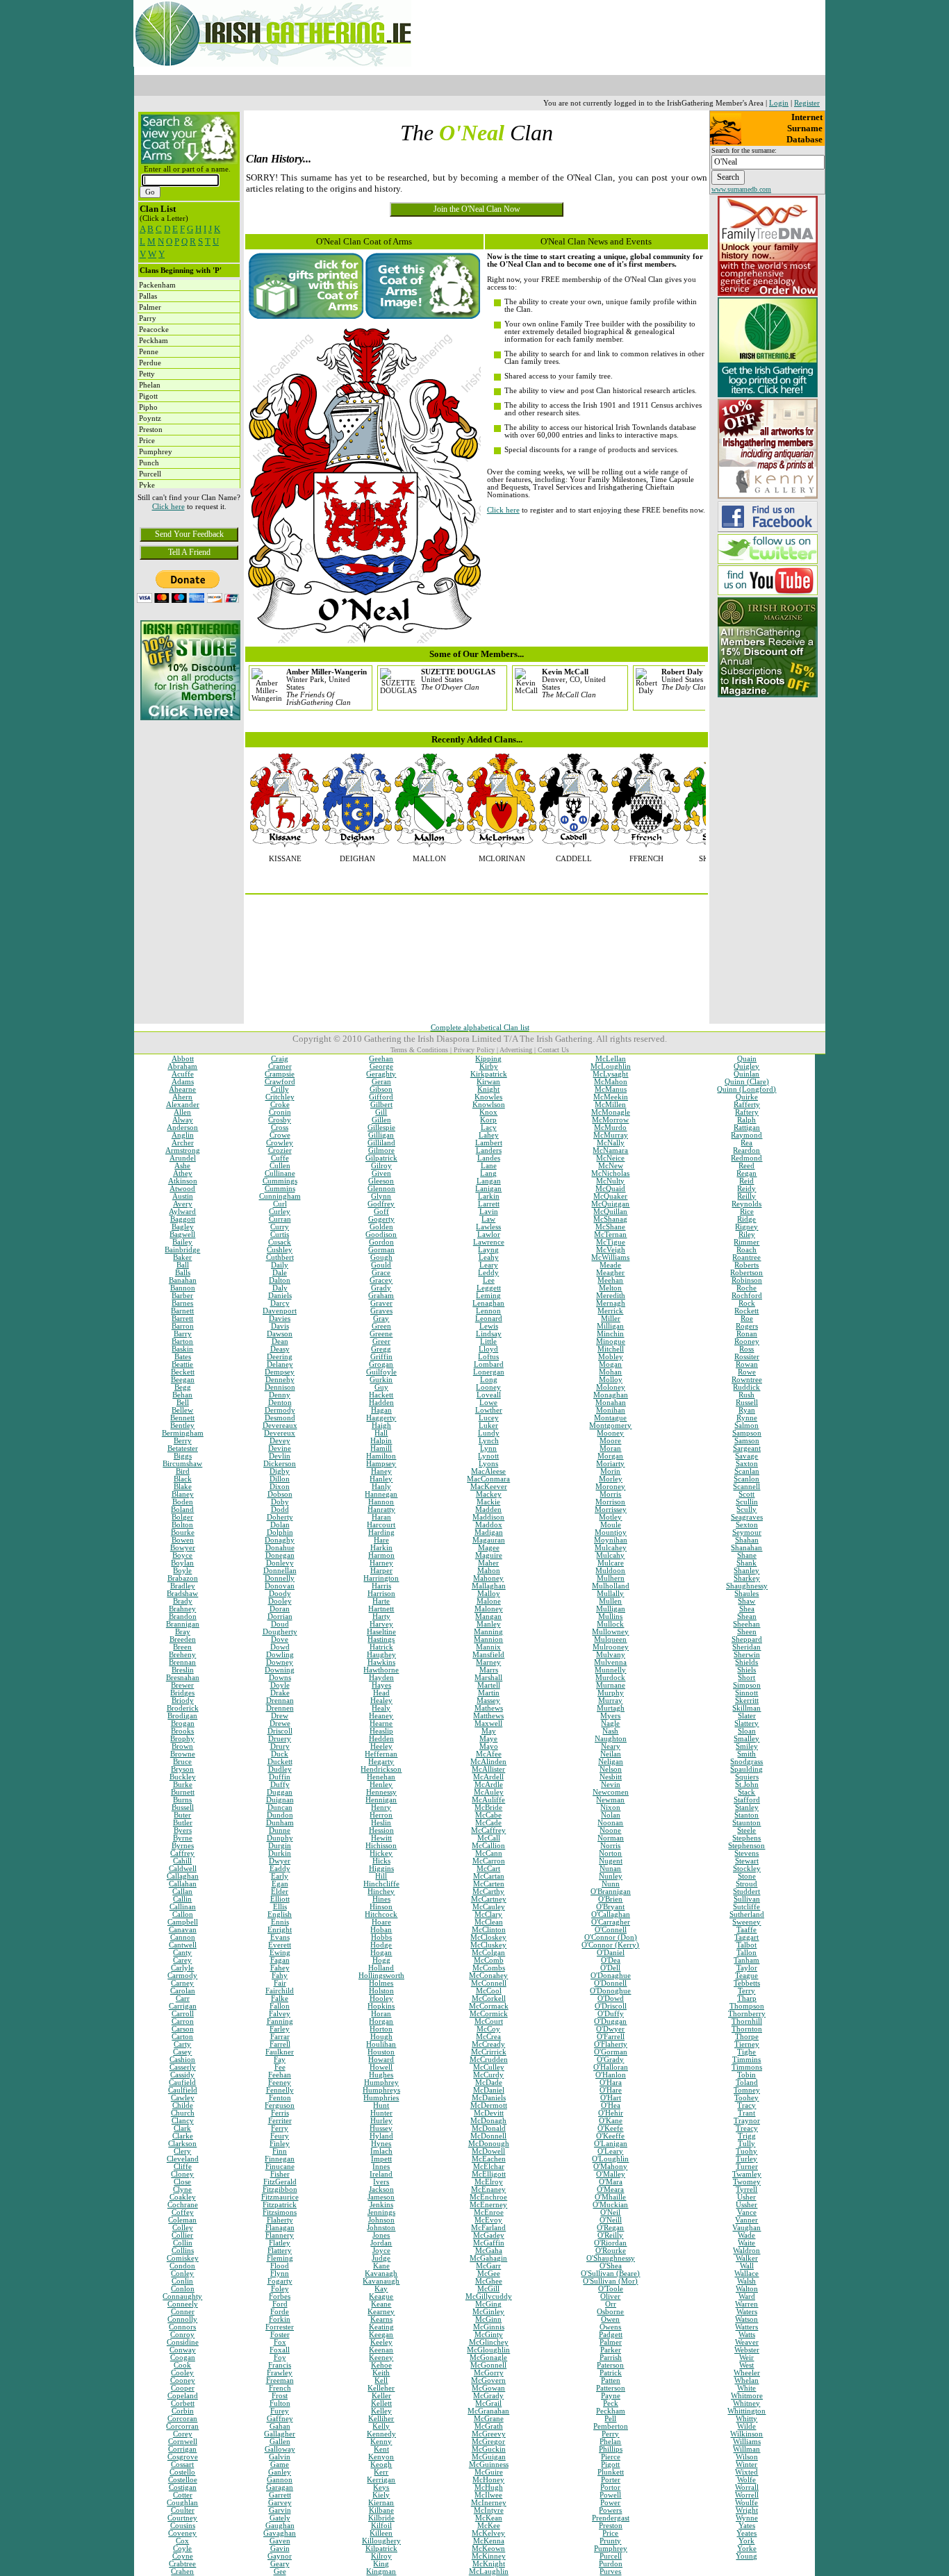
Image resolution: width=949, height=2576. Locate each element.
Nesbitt (611, 1777)
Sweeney (746, 1922)
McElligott (489, 2174)
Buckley (183, 1777)
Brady (183, 1601)
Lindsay (489, 1334)
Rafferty (747, 1105)
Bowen (183, 1540)
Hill (381, 1876)
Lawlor (489, 1235)
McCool (489, 1991)
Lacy (489, 1128)
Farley (280, 2029)
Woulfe (746, 2503)
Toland (747, 2083)
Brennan (182, 1662)
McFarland (488, 2228)
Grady (381, 1288)
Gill (381, 1112)
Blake (183, 1487)
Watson (746, 2319)
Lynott (488, 1456)
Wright (747, 2510)
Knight (488, 1089)
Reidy (746, 1189)
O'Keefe (610, 2128)
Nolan (611, 1815)
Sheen (747, 1632)
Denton (280, 1403)
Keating (381, 2327)
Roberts (746, 1265)
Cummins (280, 1189)
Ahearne (182, 1089)
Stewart (747, 1861)
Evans (280, 1937)
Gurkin (381, 1380)
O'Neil (610, 2212)
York (746, 2541)
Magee (489, 1548)
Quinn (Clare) (747, 1082)
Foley (280, 2289)
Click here (168, 507)
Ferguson (280, 2105)
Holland (381, 1968)
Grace (381, 1273)
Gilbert (381, 1105)
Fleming (280, 2258)
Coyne (183, 2556)
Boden (183, 1502)
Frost (280, 2396)
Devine (280, 1448)
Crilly (280, 1089)
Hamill (381, 1448)
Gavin (280, 2549)
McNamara (610, 1150)
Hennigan (381, 1800)
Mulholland (611, 1586)
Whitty (746, 2419)
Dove (280, 1639)
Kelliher (381, 2419)
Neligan (611, 1762)
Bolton (182, 1525)
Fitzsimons (280, 2212)
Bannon (183, 1288)
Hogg (381, 1960)
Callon (183, 1914)
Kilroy (381, 2556)
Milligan (610, 1326)
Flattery (280, 2251)
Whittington (746, 2411)
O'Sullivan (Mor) (610, 2281)
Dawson (280, 1334)
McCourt (489, 2021)
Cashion (182, 2060)
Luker (488, 1426)
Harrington (381, 1578)
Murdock (610, 1678)
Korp (488, 1120)
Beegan (183, 1380)
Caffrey (182, 1853)
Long (489, 1380)
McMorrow (610, 1120)
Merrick (610, 1311)
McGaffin (489, 2243)
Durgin (280, 1846)
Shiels (746, 1670)
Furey (280, 2411)
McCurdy (488, 2075)
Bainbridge (182, 1250)
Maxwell (488, 1723)
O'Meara (610, 2189)
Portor (610, 2487)
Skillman (746, 1708)
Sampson (747, 1433)
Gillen (381, 1120)
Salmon (746, 1426)
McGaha (489, 2251)
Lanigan (488, 1189)
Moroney (610, 1487)
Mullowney (610, 1632)
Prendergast (611, 2518)
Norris (610, 1846)
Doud (280, 1624)
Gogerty (381, 1219)
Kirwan (488, 1082)
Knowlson (489, 1105)
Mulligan (611, 1609)
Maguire (489, 1555)
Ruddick (746, 1387)
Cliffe (183, 2167)
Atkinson (183, 1181)
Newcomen (611, 1792)
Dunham (280, 1823)
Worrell (747, 2495)
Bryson (182, 1769)
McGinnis (489, 2327)
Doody (280, 1594)
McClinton (489, 1930)
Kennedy (381, 2434)
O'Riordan (610, 2243)
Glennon (381, 1189)
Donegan (280, 1555)
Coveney (182, 2533)
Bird (183, 1471)
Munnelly (610, 1670)
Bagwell (182, 1235)
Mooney (610, 1433)
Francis (280, 2365)
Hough (381, 2037)
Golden (381, 1227)
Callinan (183, 1907)
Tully (746, 2144)
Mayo (489, 1746)
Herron (381, 1815)
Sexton (747, 1525)
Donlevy (280, 1563)
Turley (746, 2159)
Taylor (747, 1968)
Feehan (280, 2075)
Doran (280, 1609)
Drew (280, 1716)
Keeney (381, 2358)
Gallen (280, 2442)
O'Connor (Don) (611, 1937)
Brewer (182, 1685)
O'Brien (610, 1899)
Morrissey (611, 1510)
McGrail (488, 2403)
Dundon (280, 1815)
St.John (747, 1785)
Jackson (381, 2189)
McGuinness (489, 2465)
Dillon (280, 1479)
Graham (381, 1296)
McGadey (489, 2235)
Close (182, 2182)
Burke (183, 1785)
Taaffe (746, 1930)
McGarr (488, 2266)
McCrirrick (489, 2052)
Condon (182, 2266)
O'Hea (611, 2105)
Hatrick (381, 1647)
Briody (183, 1701)
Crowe (280, 1135)
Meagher (610, 1273)
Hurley (381, 2121)
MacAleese (488, 1471)
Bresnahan (183, 1678)
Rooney (747, 1341)
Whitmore (747, 2396)
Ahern (182, 1097)
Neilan (611, 1754)
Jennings (381, 2212)
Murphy (611, 1693)
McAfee (489, 1754)
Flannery (280, 2235)
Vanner (746, 2220)
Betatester (183, 1448)
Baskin (182, 1349)
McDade (489, 2083)
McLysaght (610, 1074)
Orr (611, 2304)
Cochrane (183, 2205)
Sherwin (747, 1655)
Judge (381, 2258)
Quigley (746, 1066)
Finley (280, 2144)
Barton (182, 1341)
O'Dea (611, 1960)
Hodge (381, 1945)
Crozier (280, 1150)
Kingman (381, 2571)
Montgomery (610, 1426)
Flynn (280, 2274)
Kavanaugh (381, 2281)
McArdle (489, 1785)
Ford (280, 2304)
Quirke (747, 1097)
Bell (183, 1403)
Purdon (611, 2564)
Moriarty (610, 1464)
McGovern (488, 2380)
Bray (183, 1632)
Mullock (610, 1624)
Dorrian (280, 1617)
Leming (488, 1296)
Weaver (747, 2342)
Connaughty (182, 2296)
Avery (183, 1204)
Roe (747, 1319)
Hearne (381, 1723)
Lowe (488, 1403)
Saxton (747, 1464)
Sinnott (746, 1693)
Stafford (747, 1800)
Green (381, 1326)
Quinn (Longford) (746, 1089)
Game (280, 2465)
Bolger (182, 1517)
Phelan (610, 2442)
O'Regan (610, 2228)
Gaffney (280, 2419)
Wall (747, 2266)
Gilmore (381, 1150)
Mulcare (611, 1563)
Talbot (746, 1945)
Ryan (747, 1410)
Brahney (182, 1609)
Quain (747, 1059)
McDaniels (489, 2098)
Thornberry (747, 2014)
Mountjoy (611, 1532)
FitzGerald (280, 2182)
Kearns (381, 2319)
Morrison (610, 1502)
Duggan (280, 1792)
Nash (610, 1731)
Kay (381, 2289)
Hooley (381, 1999)
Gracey (381, 1280)
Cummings (280, 1181)
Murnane (611, 1685)
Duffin (280, 1777)
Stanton (746, 1815)
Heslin (381, 1823)
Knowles (488, 1097)
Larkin (489, 1196)
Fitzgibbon (280, 2189)
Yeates (746, 2533)
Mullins (610, 1617)
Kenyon (381, 2457)
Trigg (747, 2136)
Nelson (611, 1769)
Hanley (381, 1479)
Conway (183, 2350)
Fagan (280, 1960)
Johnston (381, 2228)
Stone (747, 1876)
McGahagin (488, 2258)
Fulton (280, 2403)
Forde (280, 2312)
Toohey (746, 2098)
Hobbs (381, 1937)
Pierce (611, 2457)
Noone (610, 1830)
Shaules (746, 1594)
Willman (746, 2449)
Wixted (746, 2472)
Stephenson (746, 1846)
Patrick (611, 2373)
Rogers (747, 1326)
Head (381, 1693)
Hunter (381, 2113)
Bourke (183, 1532)
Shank (746, 1563)
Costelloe (183, 2480)
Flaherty (280, 2220)
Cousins (183, 2526)
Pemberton (611, 2426)
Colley (183, 2228)
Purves (610, 2571)
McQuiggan (610, 1204)
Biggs (183, 1456)
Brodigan (182, 1716)
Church (183, 2113)
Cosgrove (183, 2457)
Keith (381, 2373)
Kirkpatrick (489, 1074)
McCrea (488, 2037)
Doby (280, 1502)
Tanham (746, 1960)
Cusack (280, 1242)
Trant (746, 2113)
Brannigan (183, 1624)
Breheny (182, 1655)
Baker (182, 1257)
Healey (381, 1701)
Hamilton (381, 1456)
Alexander (183, 1105)
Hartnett (381, 1609)
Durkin (280, 1853)
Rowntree (747, 1380)
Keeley (381, 2342)
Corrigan (182, 2449)
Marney (488, 1662)
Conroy (182, 2335)
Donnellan (280, 1571)
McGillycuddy (489, 2296)
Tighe (746, 2052)
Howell (381, 2067)
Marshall (488, 1678)
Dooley (280, 1601)
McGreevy (489, 2434)
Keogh (381, 2465)
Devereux (280, 1433)
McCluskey (488, 1945)
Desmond (280, 1418)
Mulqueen (610, 1639)
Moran (610, 1448)
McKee (489, 2526)
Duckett (280, 1762)
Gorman (381, 1250)
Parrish (611, 2358)
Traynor (747, 2121)
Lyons (488, 1464)
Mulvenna (610, 1662)
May (489, 1731)
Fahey (280, 1968)
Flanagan (280, 2228)
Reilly (746, 1196)
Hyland (381, 2136)
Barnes (182, 1303)
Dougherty (280, 1632)
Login (779, 103)
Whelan (746, 2380)
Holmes (381, 1983)
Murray (610, 1701)
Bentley (182, 1426)
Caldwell (183, 1869)
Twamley (747, 2174)
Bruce (182, 1762)
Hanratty (381, 1510)
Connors (182, 2327)
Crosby (280, 1120)
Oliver (610, 2296)
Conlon (183, 2289)
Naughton (611, 1739)
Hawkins (381, 1662)
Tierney (747, 2044)
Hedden (381, 1739)
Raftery (747, 1112)
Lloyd (488, 1349)
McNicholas (610, 1173)
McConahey (488, 1976)
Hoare (381, 1922)
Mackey (489, 1494)
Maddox (489, 1525)
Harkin (381, 1548)
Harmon (381, 1555)
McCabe (488, 1815)
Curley (280, 1212)
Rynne (747, 1418)
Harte (381, 1601)
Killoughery (381, 2541)
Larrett (489, 1204)
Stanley (747, 1808)
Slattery (746, 1723)
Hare (381, 1540)
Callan (182, 1892)
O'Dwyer (610, 2029)
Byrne (183, 1838)
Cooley (182, 2373)
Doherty (280, 1517)
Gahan (280, 2426)
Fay (280, 2060)
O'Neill (611, 2220)
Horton (381, 2029)
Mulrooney (611, 1647)
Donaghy (280, 1540)
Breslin (183, 1670)
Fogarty (280, 2281)
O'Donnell (610, 1983)
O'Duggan (610, 2021)
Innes (381, 2167)
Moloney (611, 1387)
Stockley (747, 1869)
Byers (183, 1830)
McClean (489, 1922)
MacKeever (489, 1487)
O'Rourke (611, 2251)
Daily (280, 1265)
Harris (381, 1586)
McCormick (489, 2014)
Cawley (183, 2098)
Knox (488, 1112)
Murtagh (611, 1708)
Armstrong (183, 1150)
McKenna (489, 2541)
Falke (280, 1999)
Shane (747, 1555)
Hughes (381, 2075)
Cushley (280, 1250)
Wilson (747, 2457)
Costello (182, 2472)
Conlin (182, 2281)
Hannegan (381, 1494)
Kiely (381, 2495)
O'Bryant (610, 1907)
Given (381, 1173)
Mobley (611, 1357)
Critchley (280, 1097)
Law (488, 1219)
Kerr (381, 2472)
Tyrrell (746, 2189)
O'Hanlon (611, 2075)
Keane (381, 2304)
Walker (747, 2258)
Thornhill (747, 2021)
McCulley (489, 2067)
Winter (746, 2465)
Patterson (611, 2388)
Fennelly (280, 2090)
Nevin (611, 1785)
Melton (610, 1288)
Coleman (182, 2220)
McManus (611, 1089)
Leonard (489, 1319)
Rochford (747, 1296)
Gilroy (381, 1166)
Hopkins (381, 2006)
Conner (183, 2312)
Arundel (183, 1158)
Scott (746, 1494)
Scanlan (747, 1471)
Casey (182, 2052)
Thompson (747, 2006)
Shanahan (746, 1548)
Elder (280, 1892)
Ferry (280, 2128)
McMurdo (610, 1128)
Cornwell (183, 2442)
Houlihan (381, 2044)
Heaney (381, 1716)
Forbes (280, 2296)
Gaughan (280, 2526)
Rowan (747, 1364)
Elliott (280, 1899)
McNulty (610, 1181)
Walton (747, 2289)
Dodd (280, 1510)
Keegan (381, 2335)
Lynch (489, 1441)
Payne (611, 2396)
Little (488, 1341)
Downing (280, 1670)
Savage (746, 1456)
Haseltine (381, 1632)
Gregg (381, 1349)
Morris (610, 1494)
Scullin (747, 1502)
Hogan (381, 1953)
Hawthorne (381, 1670)
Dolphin (280, 1532)
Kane (381, 2266)
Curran (280, 1219)
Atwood (182, 1189)
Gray (381, 1319)
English (280, 1914)
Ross (746, 1349)
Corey (183, 2434)
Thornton (747, 2029)
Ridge (746, 1219)
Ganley (280, 2472)
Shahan (747, 1540)
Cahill (182, 1861)
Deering (280, 1357)
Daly (280, 1288)
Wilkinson (746, 2434)
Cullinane (280, 1173)
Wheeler (747, 2373)
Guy (381, 1387)
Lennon (488, 1311)
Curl (280, 1204)
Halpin (381, 1441)
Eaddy (280, 1869)
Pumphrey (611, 2549)
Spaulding (746, 1769)
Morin (610, 1471)
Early (280, 1876)
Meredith (611, 1296)
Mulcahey (611, 1548)
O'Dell (610, 1968)
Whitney (746, 2403)
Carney (182, 1983)
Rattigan (747, 1128)
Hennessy (381, 1792)
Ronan (747, 1334)
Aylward (182, 1212)
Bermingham (183, 1433)
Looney (488, 1387)
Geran (381, 1082)
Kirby (489, 1066)
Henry (381, 1808)
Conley (182, 2274)
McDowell (488, 2151)
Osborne (610, 2312)
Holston (381, 1991)
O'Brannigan (611, 1892)
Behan (182, 1395)
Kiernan (381, 2503)
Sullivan (747, 1899)
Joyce (381, 2251)
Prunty (610, 2541)
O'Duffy (611, 2014)
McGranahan (488, 2411)
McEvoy (488, 2220)
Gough (381, 1257)
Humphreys (381, 2090)
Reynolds (746, 1204)
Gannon (280, 2480)
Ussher (746, 2205)
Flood (280, 2266)
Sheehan (746, 1624)
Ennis (280, 1922)
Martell (489, 1685)
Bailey (182, 1242)
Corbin (183, 2411)
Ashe (182, 1166)
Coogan (183, 2358)
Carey (182, 1960)
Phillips (611, 2449)
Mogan (610, 1364)
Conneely (183, 2304)
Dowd (280, 1647)
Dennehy (280, 1380)
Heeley (381, 1746)
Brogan (183, 1723)
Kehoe (381, 2365)
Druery (280, 1739)
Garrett (280, 2495)
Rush (746, 1395)
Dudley (280, 1769)
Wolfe (746, 2480)
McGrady (488, 2396)
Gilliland (381, 1143)
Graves (381, 1311)
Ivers (381, 2182)
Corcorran (182, 2426)
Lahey (489, 1135)
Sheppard (747, 1639)
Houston (381, 2052)
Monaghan (611, 1395)
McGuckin (489, 2449)
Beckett (183, 1372)
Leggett (489, 1288)
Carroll (183, 2014)
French (280, 2388)
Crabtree (182, 2564)
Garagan (280, 2487)
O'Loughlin (610, 2159)
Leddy (488, 1273)
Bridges (182, 1693)
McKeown (488, 2549)
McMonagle (611, 1112)
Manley (489, 1624)
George (381, 1066)
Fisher (280, 2174)
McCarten (489, 1884)
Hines (381, 1899)
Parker (611, 2350)
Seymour (747, 1532)
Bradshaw (182, 1594)
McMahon (611, 1082)
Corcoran (182, 2419)
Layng (488, 1250)
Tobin (746, 2075)
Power (610, 2503)
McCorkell (489, 1999)
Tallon (746, 1953)
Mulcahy (610, 1555)
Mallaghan (489, 1586)
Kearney (381, 2312)
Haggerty (381, 1418)
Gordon (381, 1242)
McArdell (488, 1777)
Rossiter (747, 1357)
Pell (610, 2419)
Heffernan (381, 1754)
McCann (489, 1853)
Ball (183, 1265)
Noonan (610, 1823)
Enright (280, 1930)
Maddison (488, 1517)
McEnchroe (488, 2197)
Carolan (183, 1991)
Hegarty (381, 1762)
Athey (183, 1173)
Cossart (182, 2465)
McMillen (610, 1105)
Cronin (280, 1112)
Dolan (280, 1525)
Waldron (746, 2251)
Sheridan (746, 1647)
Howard (381, 2060)
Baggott (183, 1219)
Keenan (381, 2350)
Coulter (183, 2510)
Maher (488, 1563)
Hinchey (381, 1892)
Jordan (381, 2243)
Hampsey (381, 1464)
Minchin (610, 1334)
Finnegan (280, 2159)
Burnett (183, 1792)
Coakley (183, 2197)
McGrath (489, 2426)
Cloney (182, 2174)
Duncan (280, 1808)
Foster (280, 2335)
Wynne (747, 2518)
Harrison (381, 1594)
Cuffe (280, 1158)
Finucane (280, 2167)
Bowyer (183, 1548)
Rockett (746, 1311)
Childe (183, 2105)
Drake (280, 1693)
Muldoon (610, 1571)
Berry (183, 1441)
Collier (182, 2235)
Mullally (610, 1594)
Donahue (280, 1548)
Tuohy (746, 2151)
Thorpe (747, 2037)
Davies (280, 1319)
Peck (611, 2403)
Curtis (280, 1235)
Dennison (280, 1387)
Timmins (746, 2060)
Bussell (183, 1808)
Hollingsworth (381, 1976)
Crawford (280, 1082)
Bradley (183, 1586)
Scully (746, 1510)
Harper (381, 1571)
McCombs (489, 1968)
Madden (488, 1510)
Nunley (611, 1876)
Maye (488, 1739)
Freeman (280, 2380)
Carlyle (182, 1968)
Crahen (182, 2571)
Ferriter (280, 2121)
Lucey (489, 1418)
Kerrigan (381, 2480)
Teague (746, 1976)
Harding (381, 1532)
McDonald (489, 2128)
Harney (381, 1563)
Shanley (746, 1571)
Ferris (280, 2113)
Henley (381, 1785)
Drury (280, 1746)
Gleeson (381, 1181)
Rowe (747, 1372)
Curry (280, 1227)
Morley (611, 1479)
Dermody (280, 1410)
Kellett (381, 2403)
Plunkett (611, 2472)
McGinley (488, 2312)
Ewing (280, 1953)
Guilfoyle (381, 1372)
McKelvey (488, 2533)
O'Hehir (611, 2113)
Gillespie (381, 1128)
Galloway (280, 2449)
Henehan (381, 1777)
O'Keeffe (610, 2136)
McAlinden (488, 1762)
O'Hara (611, 2083)
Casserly (183, 2067)
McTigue (611, 1242)
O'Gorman (611, 2052)
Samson (747, 1441)
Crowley (280, 1143)
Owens (610, 2327)
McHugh (489, 2487)
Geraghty (381, 1074)
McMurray (611, 1135)
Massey (488, 1701)
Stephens (746, 1838)
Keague (381, 2296)
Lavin (489, 1212)
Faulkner (280, 2052)
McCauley (489, 1907)
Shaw (746, 1601)
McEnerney (488, 2205)
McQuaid (610, 1189)
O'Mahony (610, 2167)
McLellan (611, 1059)
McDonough (489, 2144)
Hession (381, 1830)
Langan (489, 1181)
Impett (381, 2159)
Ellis (280, 1907)
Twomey (747, 2182)
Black (183, 1479)
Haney (381, 1471)
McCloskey (488, 1937)
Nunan (610, 1869)
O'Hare (611, 2090)
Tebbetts (747, 1983)
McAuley (489, 1792)
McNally (611, 1143)
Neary (611, 1746)
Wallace (746, 2274)
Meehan (610, 1280)
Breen (182, 1647)
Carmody (182, 1976)
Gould (381, 1265)
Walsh (746, 2281)
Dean (280, 1341)
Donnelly (280, 1578)
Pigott (610, 2465)
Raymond (746, 1135)
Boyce (182, 1555)
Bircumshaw (182, 1464)
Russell (747, 1403)
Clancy (183, 2121)
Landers (489, 1150)
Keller (381, 2396)
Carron (183, 2021)
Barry (183, 1334)
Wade (746, 2235)
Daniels (280, 1296)
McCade (488, 1823)
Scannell (746, 1487)
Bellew (182, 1410)
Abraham (182, 1066)
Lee (489, 1280)
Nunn (611, 1884)
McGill (488, 2289)
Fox (280, 2342)
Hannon (381, 1502)
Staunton (746, 1823)
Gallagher (280, 2434)
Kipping (488, 1059)
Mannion (488, 1639)
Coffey (183, 2212)
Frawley (280, 2373)
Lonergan (489, 1372)
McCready (488, 2044)
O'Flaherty (611, 2044)
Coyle (182, 2549)
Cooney (183, 2380)
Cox (182, 2541)
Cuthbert (280, 1257)
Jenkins (381, 2205)
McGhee (489, 2281)
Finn (280, 2151)
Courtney (182, 2518)
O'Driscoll (611, 2006)
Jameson (381, 2197)
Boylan (182, 1563)
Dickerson (280, 1464)
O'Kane (611, 2121)
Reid (746, 1181)
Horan (381, 2014)
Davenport (280, 1311)
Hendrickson (381, 1769)
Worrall (747, 2487)
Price (610, 2533)
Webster (747, 2350)
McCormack (489, 2006)
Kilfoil (381, 2526)
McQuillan (610, 1212)
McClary (488, 1914)
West (746, 2365)
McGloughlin (488, 2350)
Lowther (489, 1410)
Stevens (746, 1853)
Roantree (746, 1257)
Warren (746, 2304)
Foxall (280, 2350)
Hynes (381, 2144)
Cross (280, 1128)
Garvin (280, 2510)
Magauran (489, 1540)
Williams (747, 2442)
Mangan (488, 1617)
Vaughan (746, 2228)
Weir (746, 2358)
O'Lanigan (611, 2144)
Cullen (280, 1166)
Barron (183, 1326)
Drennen (280, 1708)
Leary (489, 1265)
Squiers (747, 1777)
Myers (610, 1716)
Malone (489, 1601)
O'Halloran (611, 2067)
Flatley (280, 2243)
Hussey (381, 2128)
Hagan (381, 1410)
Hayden (381, 1678)
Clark (182, 2128)
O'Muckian (610, 2205)
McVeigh (611, 1250)
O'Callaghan (611, 1914)
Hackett (381, 1395)
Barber (182, 1296)
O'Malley (611, 2174)
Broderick (183, 1708)
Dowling (280, 1655)
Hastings (381, 1639)
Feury (280, 2136)
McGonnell (488, 2365)
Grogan (381, 1364)
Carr (183, 1999)
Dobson (280, 1494)
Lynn (488, 1448)
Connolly (182, 2319)
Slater (747, 1716)
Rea (746, 1143)
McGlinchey (489, 2342)
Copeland (183, 2396)
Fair (280, 1983)
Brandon (183, 1617)
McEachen (489, 2159)
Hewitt (381, 1838)
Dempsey (280, 1372)
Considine (183, 2342)
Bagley (183, 1227)
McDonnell (488, 2136)
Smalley (746, 1739)
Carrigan (183, 2006)
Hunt (381, 2105)
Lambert (489, 1143)
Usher (746, 2197)
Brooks (182, 1731)
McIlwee (488, 2495)
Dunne (280, 1830)
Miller (611, 1319)
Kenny (381, 2442)
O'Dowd (611, 1999)
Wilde (746, 2426)
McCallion (488, 1846)
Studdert (746, 1892)
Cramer (280, 1066)
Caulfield (183, 2090)
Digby (280, 1471)
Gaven (280, 2541)
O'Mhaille (610, 2197)
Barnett (182, 1311)
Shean (747, 1617)
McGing (488, 2304)
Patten (611, 2380)
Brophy (182, 1739)
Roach (746, 1250)
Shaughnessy (747, 1586)
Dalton (280, 1280)
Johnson (381, 2220)
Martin (489, 1693)
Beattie (182, 1364)
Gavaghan (280, 2533)
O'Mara (611, 2182)
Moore (610, 1441)
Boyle (182, 1571)
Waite (746, 2243)
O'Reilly (610, 2235)
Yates (747, 2526)
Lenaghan (488, 1303)
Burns (182, 1800)
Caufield (182, 2083)
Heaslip (381, 1731)
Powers (610, 2510)
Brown (182, 1746)
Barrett (182, 1319)
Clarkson (182, 2144)
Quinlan (746, 1074)
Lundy (489, 1433)
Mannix (488, 1647)
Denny (280, 1395)
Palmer (611, 2342)
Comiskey (183, 2258)
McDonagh (488, 2121)
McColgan (488, 1953)
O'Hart (611, 2098)
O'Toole (611, 2289)
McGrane (489, 2419)
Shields (746, 1662)
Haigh (381, 1426)
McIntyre (489, 2510)
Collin (183, 2243)
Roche (746, 1288)
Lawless (488, 1227)
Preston (611, 2526)
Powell (610, 2495)
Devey (280, 1441)
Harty (381, 1617)
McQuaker (610, 1196)
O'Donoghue (610, 1991)
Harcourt (381, 1525)
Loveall (489, 1395)
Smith (746, 1754)
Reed (746, 1166)
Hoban (381, 1930)
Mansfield (488, 1655)
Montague (610, 1418)
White (746, 2388)
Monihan (611, 1410)
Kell (381, 2380)
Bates (183, 1357)
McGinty (489, 2335)
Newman (610, 1800)
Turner (747, 2167)
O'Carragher (611, 1922)
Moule (611, 1525)
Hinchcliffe (381, 1884)
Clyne (182, 2189)
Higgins (381, 1869)
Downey (280, 1662)
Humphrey (381, 2083)
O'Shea (611, 2266)
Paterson (610, 2365)
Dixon (280, 1487)
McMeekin (611, 1097)
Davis (280, 1326)
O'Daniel (611, 1953)
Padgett (611, 2335)
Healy (381, 1708)
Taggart (746, 1937)
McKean (489, 2518)
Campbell (183, 1922)
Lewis (489, 1326)
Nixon (610, 1808)
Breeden (183, 1639)
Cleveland (183, 2159)
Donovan (280, 1586)
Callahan (183, 1884)
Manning (488, 1632)
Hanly (381, 1487)
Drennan (280, 1701)
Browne (183, 1754)
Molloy (611, 1380)
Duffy (280, 1785)
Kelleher (381, 2388)
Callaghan (183, 1876)
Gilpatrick (381, 1158)
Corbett (183, 2403)
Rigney (746, 1227)
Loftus (488, 1357)
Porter (611, 2480)
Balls (183, 1273)
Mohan (610, 1372)
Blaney (183, 1494)
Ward (747, 2296)
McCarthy (488, 1892)
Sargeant (747, 1448)
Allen (182, 1112)
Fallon (280, 2006)
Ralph (746, 1120)
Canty (182, 1953)
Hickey (381, 1853)
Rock (747, 1303)
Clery (182, 2151)
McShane (610, 1227)
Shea (747, 1609)
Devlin (280, 1456)
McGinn (488, 2319)
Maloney (489, 1609)
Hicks (381, 1861)
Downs (280, 1678)
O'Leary (610, 2151)
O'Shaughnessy (611, 2258)
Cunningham (280, 1196)
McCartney (489, 1899)
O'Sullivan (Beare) (610, 2274)
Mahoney (488, 1578)
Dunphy (280, 1838)
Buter (182, 1815)
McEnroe (489, 2212)
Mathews (489, 1708)
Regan (746, 1173)
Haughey (381, 1655)
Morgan (610, 1456)
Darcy (280, 1303)
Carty (182, 2044)
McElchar (489, 2167)
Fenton (280, 2098)
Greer (381, 1341)
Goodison (381, 1235)
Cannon (183, 1937)
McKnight (489, 2564)
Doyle (280, 1685)
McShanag (610, 1219)
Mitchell (611, 1349)
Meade (610, 1265)
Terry (746, 1991)
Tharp (747, 1999)
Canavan (183, 1930)
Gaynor (280, 2556)
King (381, 2564)
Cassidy (182, 2075)
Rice (747, 1212)
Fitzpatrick (280, 2205)
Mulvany (611, 1655)
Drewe (280, 1723)
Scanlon (746, 1479)
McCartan (489, 1876)
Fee (280, 2067)
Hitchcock (381, 1914)
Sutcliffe (746, 1907)
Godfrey (381, 1204)
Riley (747, 1235)
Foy (280, 2358)
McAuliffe (488, 1800)
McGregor (488, 2442)
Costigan (183, 2487)
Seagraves (747, 1517)
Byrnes (183, 1846)
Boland (182, 1510)
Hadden (381, 1403)
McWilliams (610, 1257)
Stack (746, 1792)
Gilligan (381, 1135)
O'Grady (610, 2060)
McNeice (610, 1158)
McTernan (610, 1235)
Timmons (747, 2067)
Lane (489, 1166)
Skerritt (747, 1701)
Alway (183, 1120)
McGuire (489, 2472)
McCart (488, 1869)
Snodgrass (746, 1762)
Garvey (280, 2503)
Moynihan (611, 1540)
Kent (381, 2449)
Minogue (611, 1341)
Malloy (489, 1594)
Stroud (746, 1884)
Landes (489, 1158)
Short (746, 1678)
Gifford (381, 1097)
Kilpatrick (381, 2549)
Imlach (381, 2151)
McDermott (489, 2105)
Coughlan (182, 2503)
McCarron (489, 1861)
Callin (182, 1899)
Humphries (381, 2098)
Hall (381, 1433)
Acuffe (183, 1074)
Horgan (381, 2021)
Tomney (747, 2090)
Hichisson (381, 1846)
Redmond (746, 1158)
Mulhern (611, 1578)
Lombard (489, 1364)
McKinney (489, 2556)
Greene (381, 1334)
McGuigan (489, 2457)
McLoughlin (611, 1066)
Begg (183, 1387)
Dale (280, 1273)
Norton (610, 1853)
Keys (381, 2487)
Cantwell (183, 1945)
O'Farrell (611, 2037)
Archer (183, 1143)
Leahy (489, 1257)
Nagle (610, 1723)
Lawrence (489, 1242)
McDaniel (489, 2090)
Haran (381, 1517)
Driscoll (280, 1731)
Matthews (488, 1716)
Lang (488, 1173)
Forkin (280, 2319)
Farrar (280, 2037)
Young (746, 2556)
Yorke (747, 2549)
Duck (280, 1754)
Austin (183, 1196)
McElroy (489, 2182)
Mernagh (611, 1303)
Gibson (381, 1089)
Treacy (747, 2128)
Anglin (183, 1135)
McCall (489, 1838)
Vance (747, 2212)
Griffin (381, 1357)
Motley (610, 1517)
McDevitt (489, 2113)
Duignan (280, 1800)
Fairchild (280, 1991)
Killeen (381, 2533)
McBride (488, 1808)
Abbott (183, 1059)
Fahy (280, 1976)
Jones (381, 2235)
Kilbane (381, 2510)
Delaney (280, 1364)
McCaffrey (488, 1830)
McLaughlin (489, 2571)
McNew (611, 1166)
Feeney (280, 2083)
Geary (280, 2564)
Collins (183, 2251)
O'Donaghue (611, 1976)
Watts (747, 2335)
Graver (381, 1303)
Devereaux (280, 1426)
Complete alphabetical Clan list (480, 1028)
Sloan (747, 1731)
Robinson (747, 1280)
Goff (381, 1212)
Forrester (280, 2327)
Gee (280, 2571)
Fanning (280, 2021)
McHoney (488, 2480)
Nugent (611, 1861)
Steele (746, 1830)
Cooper (183, 2388)
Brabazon (183, 1578)
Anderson (182, 1128)
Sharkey (747, 1578)
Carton (182, 2037)
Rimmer (746, 1242)
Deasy (280, 1349)
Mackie (488, 1502)
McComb (489, 1960)
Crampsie (280, 1074)
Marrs (489, 1670)
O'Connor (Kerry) (610, 1945)
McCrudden (489, 2060)
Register (807, 103)
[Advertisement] (189, 820)
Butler (183, 1823)
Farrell (280, 2044)
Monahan (611, 1403)
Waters (747, 2312)
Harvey (381, 1624)
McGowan (488, 2388)
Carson (183, 2029)
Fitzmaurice (280, 2197)
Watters (746, 2327)
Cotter (183, 2495)
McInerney (489, 2503)
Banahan (183, 1280)
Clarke (183, 2136)
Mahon (489, 1571)
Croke (280, 1105)
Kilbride (381, 2518)
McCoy (488, 2029)
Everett (280, 1945)
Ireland (381, 2174)
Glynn (381, 1196)
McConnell (489, 1983)
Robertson (746, 1273)
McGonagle (488, 2358)
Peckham (611, 2411)
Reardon (746, 1150)
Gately (280, 2518)
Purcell (611, 2556)
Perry (610, 2434)
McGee (489, 2274)
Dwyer (280, 1861)
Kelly (381, 2426)
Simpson (747, 1685)
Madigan (489, 1532)
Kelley (381, 2411)
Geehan (381, 1059)
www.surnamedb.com (741, 189)
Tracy (746, 2105)
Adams (183, 1082)
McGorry (489, 2373)
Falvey (280, 2014)
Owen (610, 2319)
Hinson (381, 1907)
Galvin (280, 2457)
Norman (611, 1838)
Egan (280, 1884)
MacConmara (488, 1479)
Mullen (610, 1601)
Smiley (747, 1746)
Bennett (182, 1418)
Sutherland (747, 1914)
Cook (182, 2365)
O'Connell (611, 1930)
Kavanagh (381, 2274)
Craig (280, 1059)
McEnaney (488, 2189)
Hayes (381, 1685)
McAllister (488, 1769)
